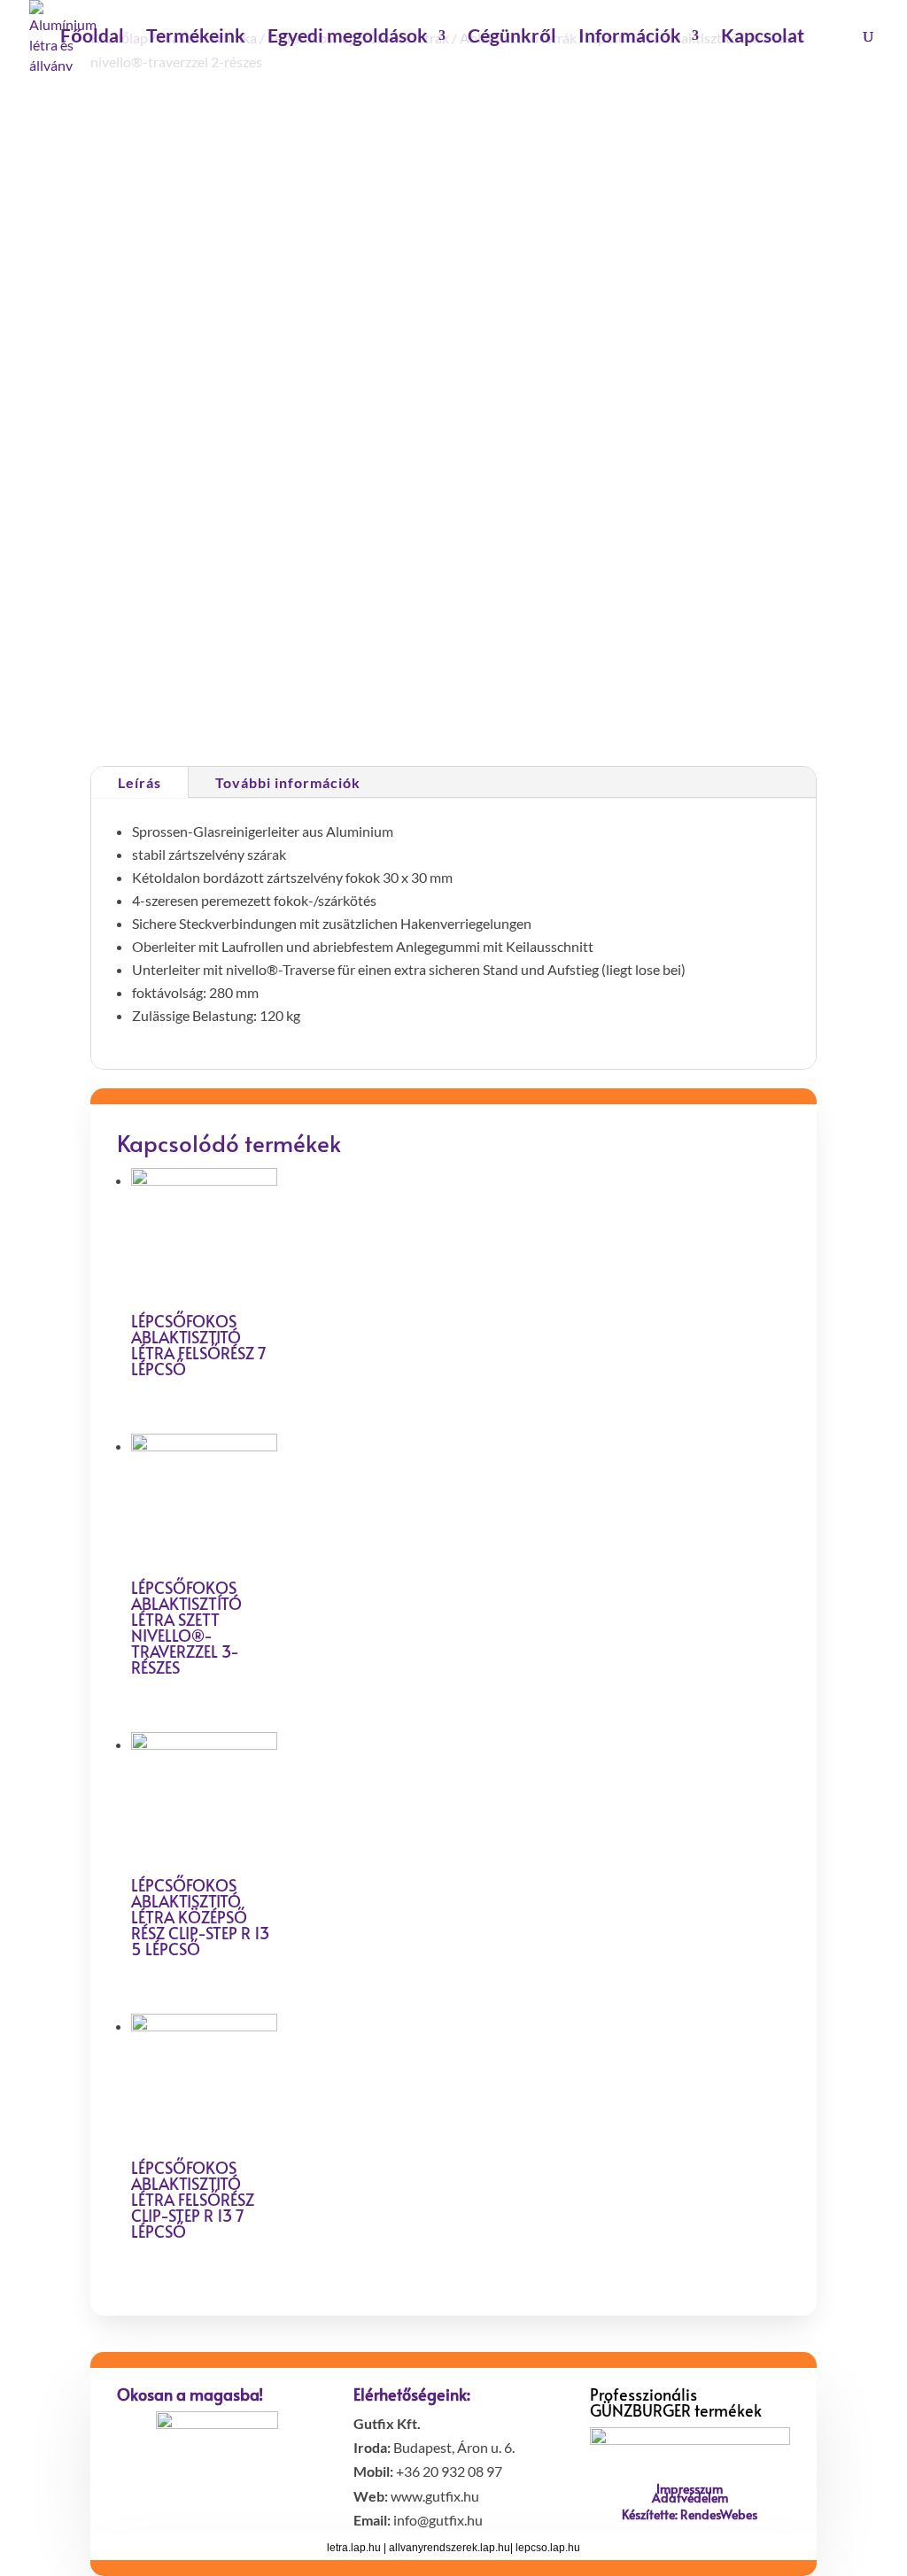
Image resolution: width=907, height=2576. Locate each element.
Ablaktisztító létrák (631, 709)
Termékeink (196, 38)
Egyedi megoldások (348, 38)
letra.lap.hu (354, 2548)
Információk (630, 38)
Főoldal (92, 38)
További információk (288, 782)
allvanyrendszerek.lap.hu (450, 2548)
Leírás (140, 782)
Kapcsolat (763, 38)
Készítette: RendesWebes (690, 2514)
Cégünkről (512, 38)
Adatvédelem (690, 2498)
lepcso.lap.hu (548, 2548)
